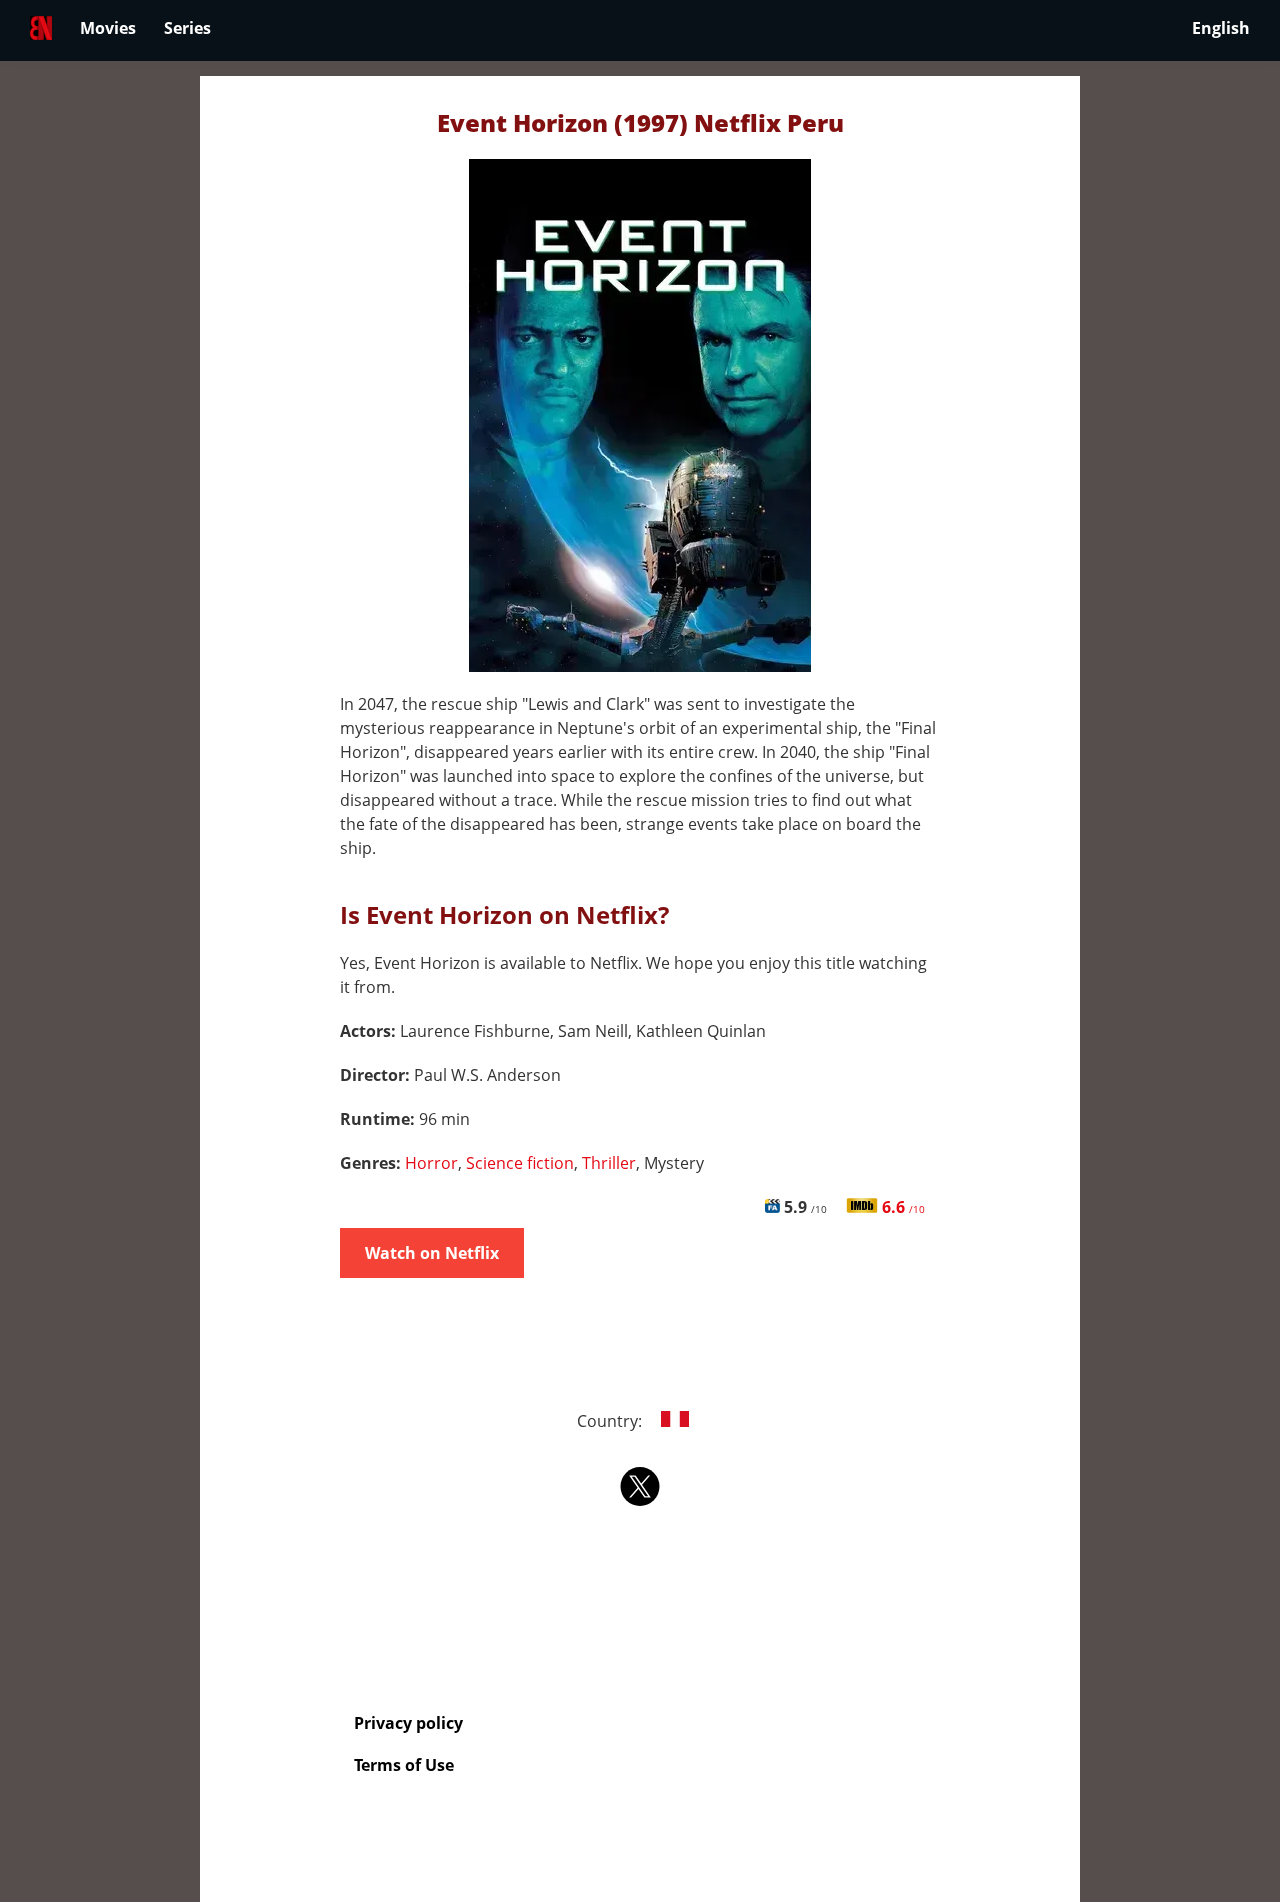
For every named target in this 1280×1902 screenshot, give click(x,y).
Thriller (609, 1163)
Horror (431, 1163)
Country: (611, 1421)
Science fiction (520, 1163)
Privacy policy (408, 1723)
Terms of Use (404, 1765)
